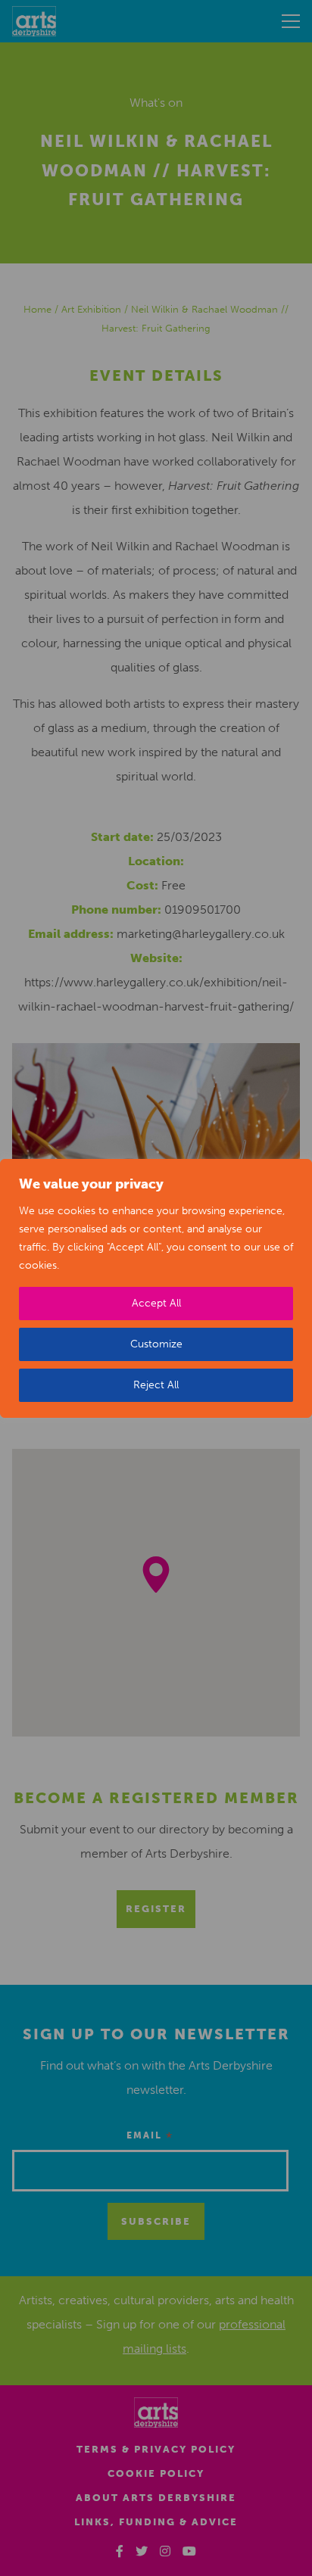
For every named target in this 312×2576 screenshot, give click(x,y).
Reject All (156, 1385)
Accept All (156, 1303)
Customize (156, 1344)
